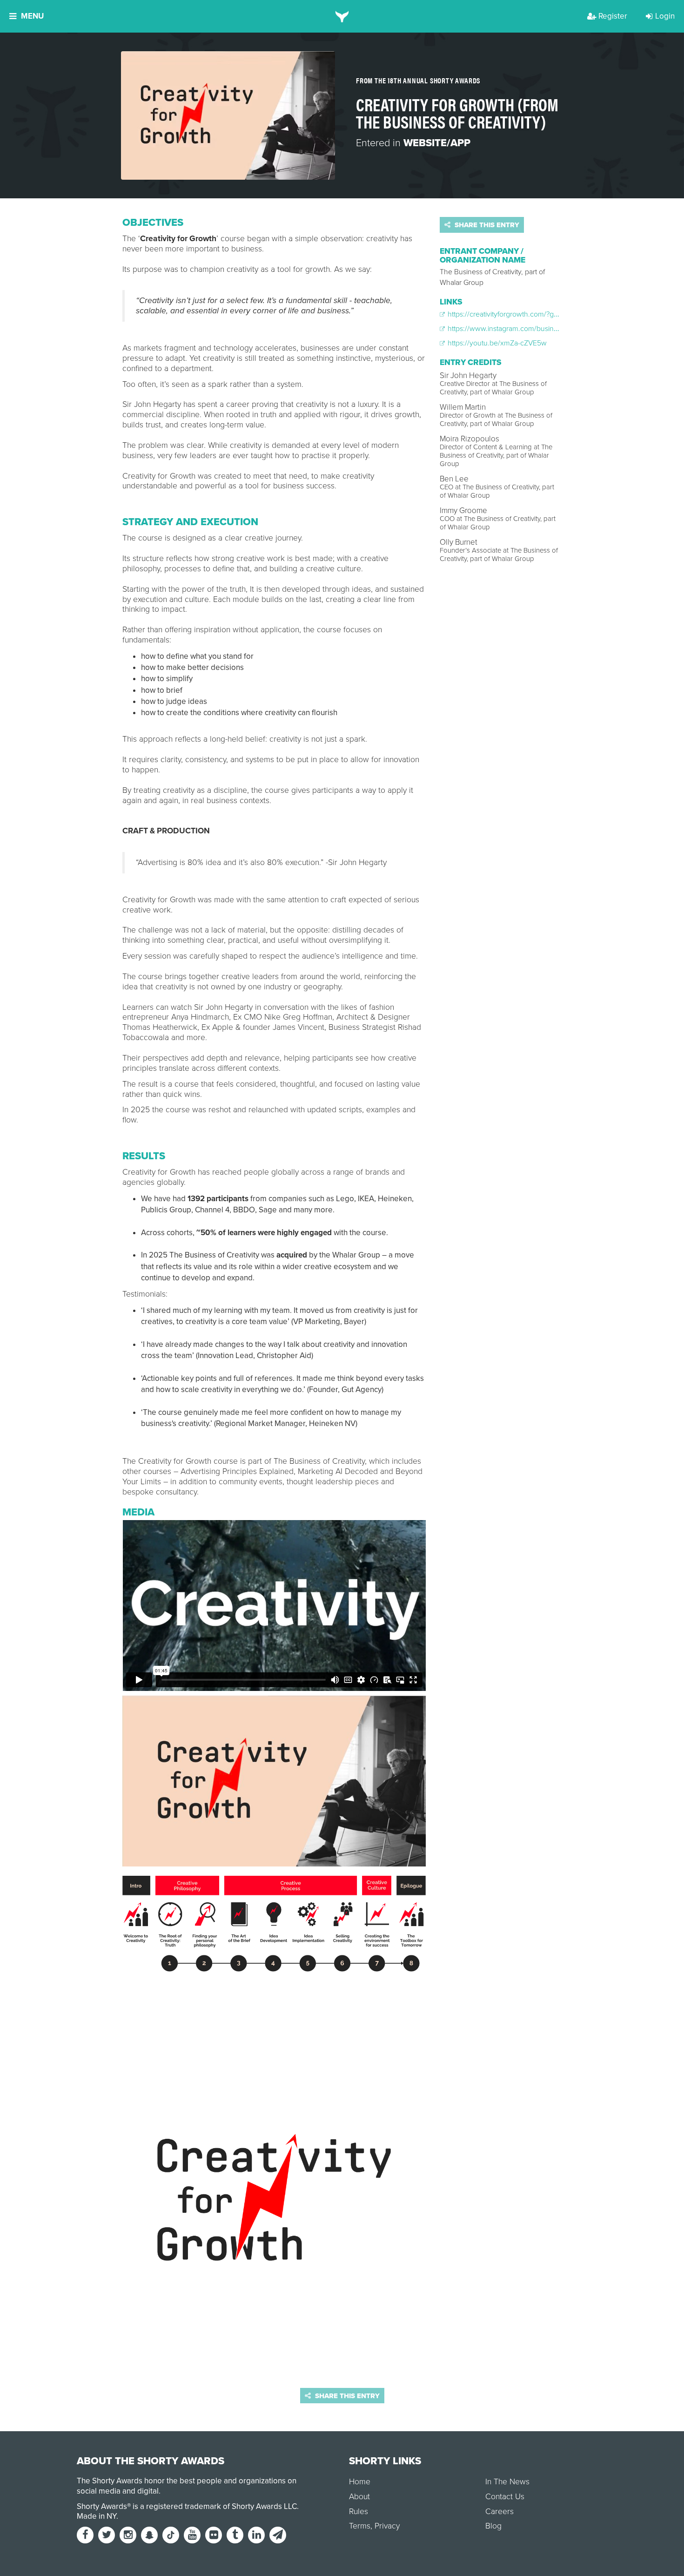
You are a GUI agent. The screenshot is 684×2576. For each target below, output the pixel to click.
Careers (500, 2512)
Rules (359, 2512)
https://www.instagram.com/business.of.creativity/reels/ (534, 329)
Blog (493, 2526)
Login (665, 16)
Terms (360, 2526)
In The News (507, 2482)
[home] (342, 16)
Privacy (387, 2526)
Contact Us (505, 2497)
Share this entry (486, 225)
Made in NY (97, 2516)
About (359, 2497)
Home (360, 2482)
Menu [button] (32, 16)
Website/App (437, 143)
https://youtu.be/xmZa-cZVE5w (496, 343)
